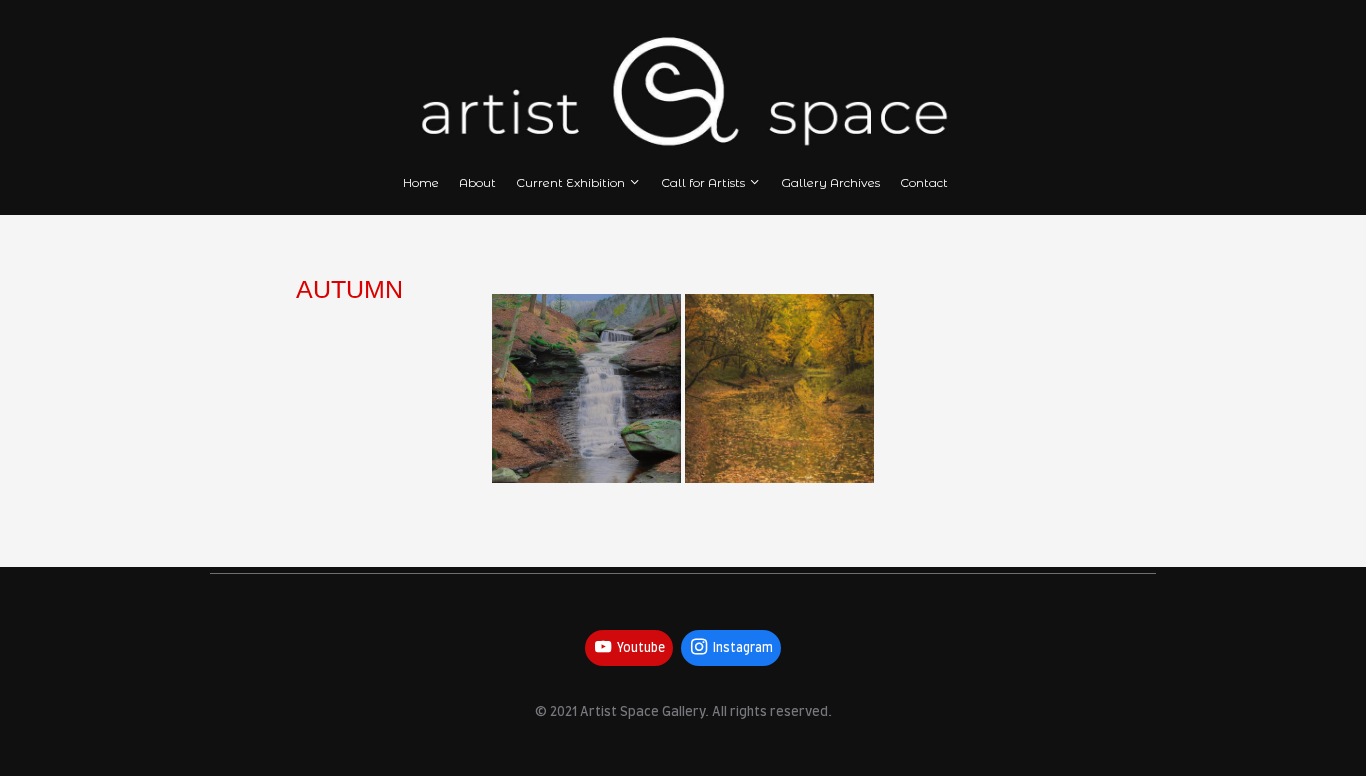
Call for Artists (703, 182)
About (477, 182)
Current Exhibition (570, 182)
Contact (924, 182)
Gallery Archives (830, 182)
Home (421, 182)
